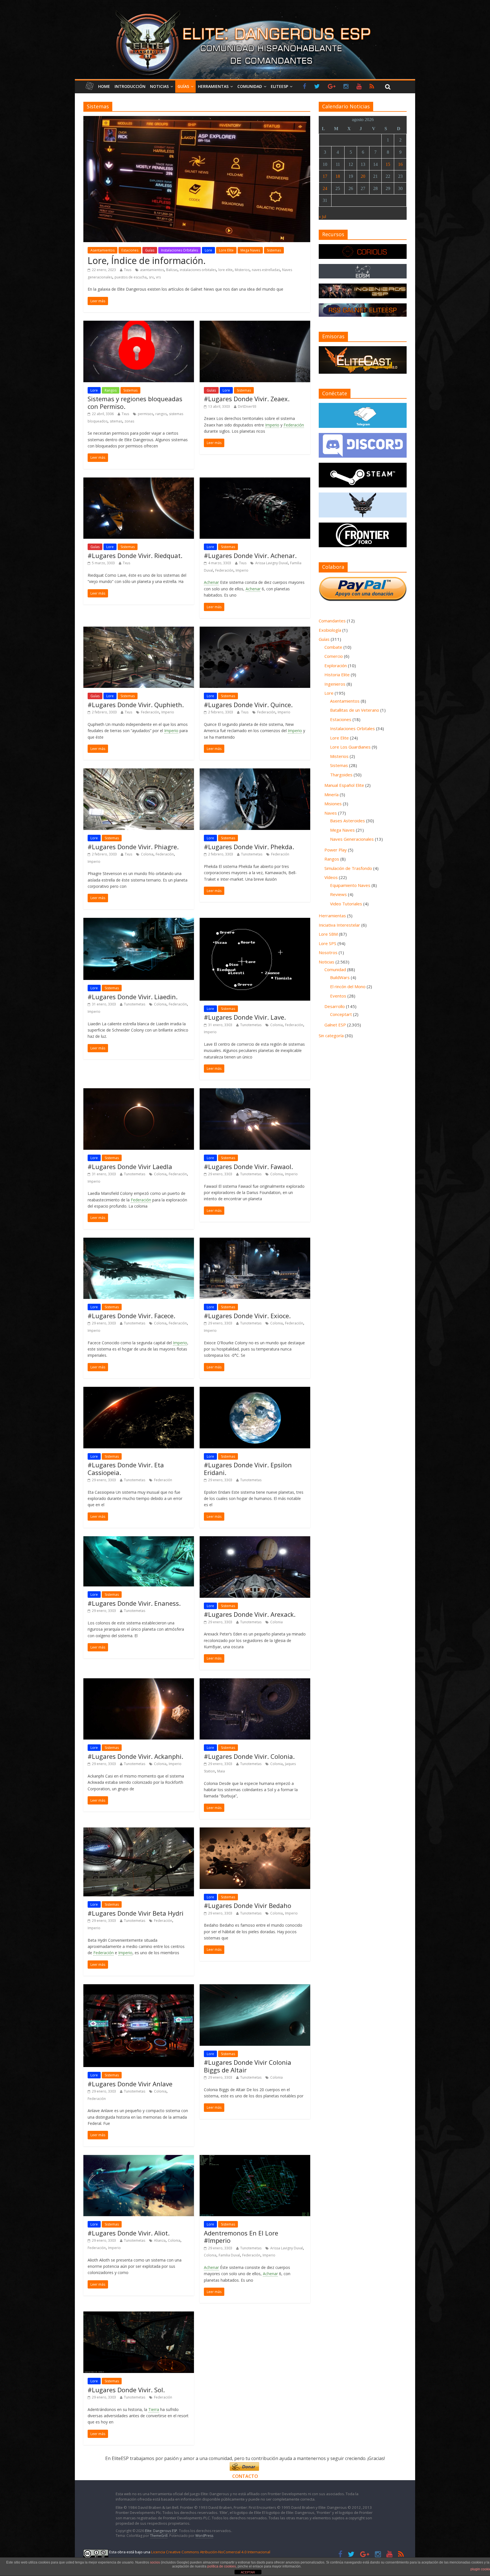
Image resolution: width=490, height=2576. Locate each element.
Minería (331, 794)
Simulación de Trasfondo (348, 868)
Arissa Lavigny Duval (272, 563)
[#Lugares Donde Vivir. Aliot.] (139, 2158)
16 (400, 164)
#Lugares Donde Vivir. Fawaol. (248, 1167)
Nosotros (328, 952)
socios (155, 2562)
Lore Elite (226, 250)
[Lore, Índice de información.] (197, 119)
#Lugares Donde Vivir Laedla (130, 1167)
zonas (129, 421)
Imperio (272, 425)
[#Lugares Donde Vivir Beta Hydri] (139, 1831)
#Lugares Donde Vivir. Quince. (248, 705)
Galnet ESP (335, 1025)
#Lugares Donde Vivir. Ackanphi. (135, 1756)
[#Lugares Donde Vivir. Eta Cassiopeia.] (139, 1390)
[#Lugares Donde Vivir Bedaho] (255, 1831)
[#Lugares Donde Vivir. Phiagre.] (139, 772)
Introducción (130, 86)
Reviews (338, 894)
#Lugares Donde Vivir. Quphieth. (136, 705)
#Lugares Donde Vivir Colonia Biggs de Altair (248, 2066)
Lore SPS (328, 943)
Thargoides (341, 775)
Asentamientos (103, 250)
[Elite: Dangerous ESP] (245, 10)
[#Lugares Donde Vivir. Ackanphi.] (139, 1682)
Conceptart (341, 1014)
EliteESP (279, 86)
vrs (158, 277)
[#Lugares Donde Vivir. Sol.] (139, 2315)
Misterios (242, 270)
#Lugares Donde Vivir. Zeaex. (247, 399)
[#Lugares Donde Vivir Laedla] (139, 1092)
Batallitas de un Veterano (355, 710)
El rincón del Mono (348, 986)
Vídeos (331, 877)
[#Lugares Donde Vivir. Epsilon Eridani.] (255, 1390)
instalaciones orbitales (198, 270)
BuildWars (340, 977)
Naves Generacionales (352, 839)
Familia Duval (229, 2255)
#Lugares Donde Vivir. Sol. (126, 2390)
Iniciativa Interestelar (339, 925)
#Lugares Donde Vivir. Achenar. (250, 555)
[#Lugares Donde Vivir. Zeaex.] (255, 324)
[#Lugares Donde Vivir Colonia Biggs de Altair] (255, 1988)
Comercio (334, 656)
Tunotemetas (252, 854)
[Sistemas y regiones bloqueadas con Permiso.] (139, 324)
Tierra (154, 2409)
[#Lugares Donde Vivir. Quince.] (255, 630)
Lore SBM (328, 934)
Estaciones (130, 250)
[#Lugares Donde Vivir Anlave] (139, 1988)
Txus (128, 270)
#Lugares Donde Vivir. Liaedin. (133, 997)
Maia (221, 1771)
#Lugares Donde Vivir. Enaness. (134, 1603)
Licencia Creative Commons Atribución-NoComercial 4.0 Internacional (211, 2552)
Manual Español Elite (344, 785)
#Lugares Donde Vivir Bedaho (248, 1905)
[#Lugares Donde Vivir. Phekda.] (255, 772)
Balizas (172, 270)
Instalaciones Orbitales (179, 250)
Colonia (147, 854)
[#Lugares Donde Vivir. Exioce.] (255, 1241)
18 (338, 176)
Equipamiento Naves (350, 885)
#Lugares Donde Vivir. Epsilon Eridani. (248, 1468)
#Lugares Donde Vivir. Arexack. (250, 1614)
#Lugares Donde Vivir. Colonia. (249, 1756)
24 (325, 188)
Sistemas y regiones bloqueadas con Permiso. (135, 402)
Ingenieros (335, 684)
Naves (331, 813)
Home (104, 86)
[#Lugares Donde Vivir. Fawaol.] (255, 1092)
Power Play (336, 850)
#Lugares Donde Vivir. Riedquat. (135, 555)
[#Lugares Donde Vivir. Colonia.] (255, 1682)
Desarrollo (335, 1006)
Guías (183, 86)
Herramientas (213, 86)
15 (388, 164)
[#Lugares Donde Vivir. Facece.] (139, 1241)
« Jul (322, 216)
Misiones (333, 804)
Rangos (111, 390)
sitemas (116, 421)
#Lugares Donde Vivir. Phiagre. (133, 847)
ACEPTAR (248, 2572)
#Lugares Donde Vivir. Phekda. (249, 847)
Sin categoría (331, 1036)
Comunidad (250, 86)
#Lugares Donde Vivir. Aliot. (129, 2233)
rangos (161, 414)
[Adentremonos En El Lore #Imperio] (255, 2158)
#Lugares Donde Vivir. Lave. (245, 1017)
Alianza (160, 2240)
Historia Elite (337, 675)
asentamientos (152, 270)
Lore (208, 250)
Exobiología (330, 630)
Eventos (338, 996)
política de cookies (222, 2566)
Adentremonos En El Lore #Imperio (241, 2237)
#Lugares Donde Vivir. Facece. (131, 1316)
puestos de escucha (131, 277)
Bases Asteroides (348, 821)
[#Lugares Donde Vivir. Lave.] (255, 921)
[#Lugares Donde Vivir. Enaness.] (139, 1540)
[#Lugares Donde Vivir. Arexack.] (255, 1540)
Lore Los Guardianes (350, 747)
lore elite (225, 270)
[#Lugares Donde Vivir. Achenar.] (255, 481)
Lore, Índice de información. (147, 260)
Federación (294, 425)
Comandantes (332, 621)
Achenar (211, 582)
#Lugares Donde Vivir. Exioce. (247, 1316)
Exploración (336, 665)
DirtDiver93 (247, 406)
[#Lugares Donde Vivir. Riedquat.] (139, 481)
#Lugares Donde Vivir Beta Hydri (136, 1913)
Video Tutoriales (346, 904)
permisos (145, 414)
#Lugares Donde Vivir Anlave (130, 2084)
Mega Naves (250, 250)
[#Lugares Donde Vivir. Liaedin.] (139, 921)
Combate (333, 647)
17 (325, 176)
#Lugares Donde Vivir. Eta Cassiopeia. (126, 1468)
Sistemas (274, 250)
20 (363, 176)
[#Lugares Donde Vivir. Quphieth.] (139, 630)
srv (151, 277)
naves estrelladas (266, 270)
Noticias (159, 86)
